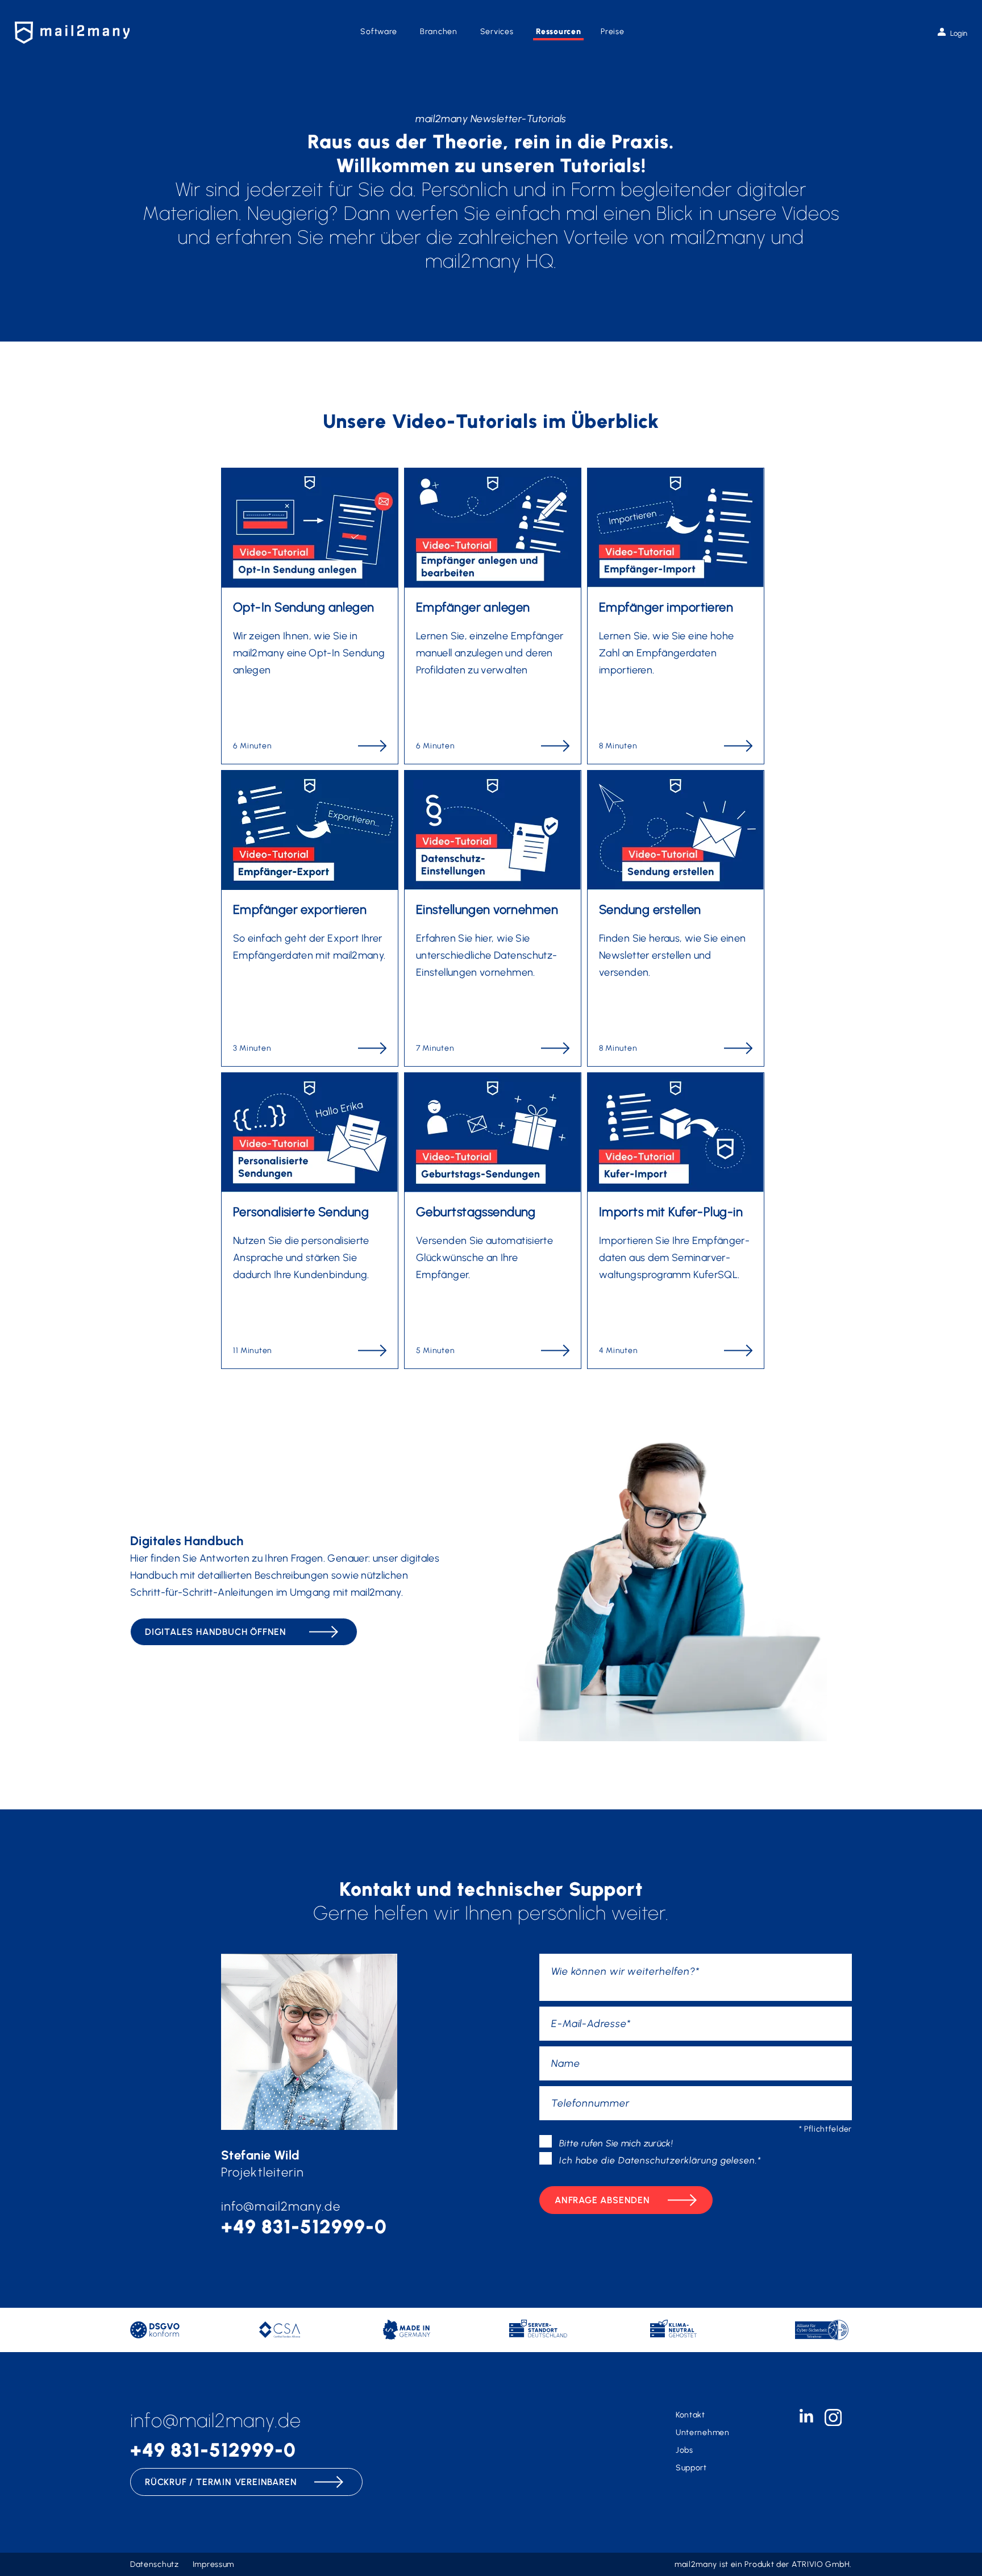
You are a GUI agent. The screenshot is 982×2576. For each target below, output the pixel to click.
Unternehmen (703, 2433)
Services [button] (497, 32)
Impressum (213, 2564)
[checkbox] (546, 2141)
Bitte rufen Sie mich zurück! (616, 2143)
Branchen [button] (439, 32)
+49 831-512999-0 (304, 2227)
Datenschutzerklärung (668, 2160)
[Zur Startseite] (72, 33)
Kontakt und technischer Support (491, 1889)
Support (691, 2468)
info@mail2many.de (281, 2206)
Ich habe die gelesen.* (660, 2160)
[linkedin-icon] (806, 2419)
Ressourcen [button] (558, 32)
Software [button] (379, 32)
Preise (612, 32)
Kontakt (690, 2415)
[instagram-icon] (833, 2423)
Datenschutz (155, 2564)
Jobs (685, 2450)
